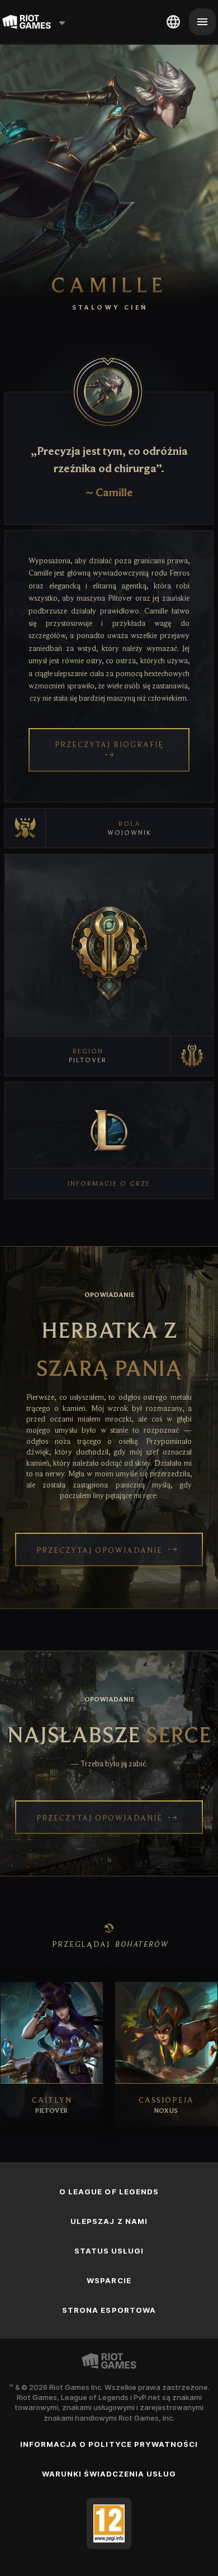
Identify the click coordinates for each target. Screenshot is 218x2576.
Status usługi (109, 2251)
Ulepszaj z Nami (109, 2221)
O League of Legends (109, 2192)
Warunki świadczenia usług (109, 2474)
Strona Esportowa (109, 2310)
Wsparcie (109, 2280)
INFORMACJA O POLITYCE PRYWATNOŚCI (109, 2444)
